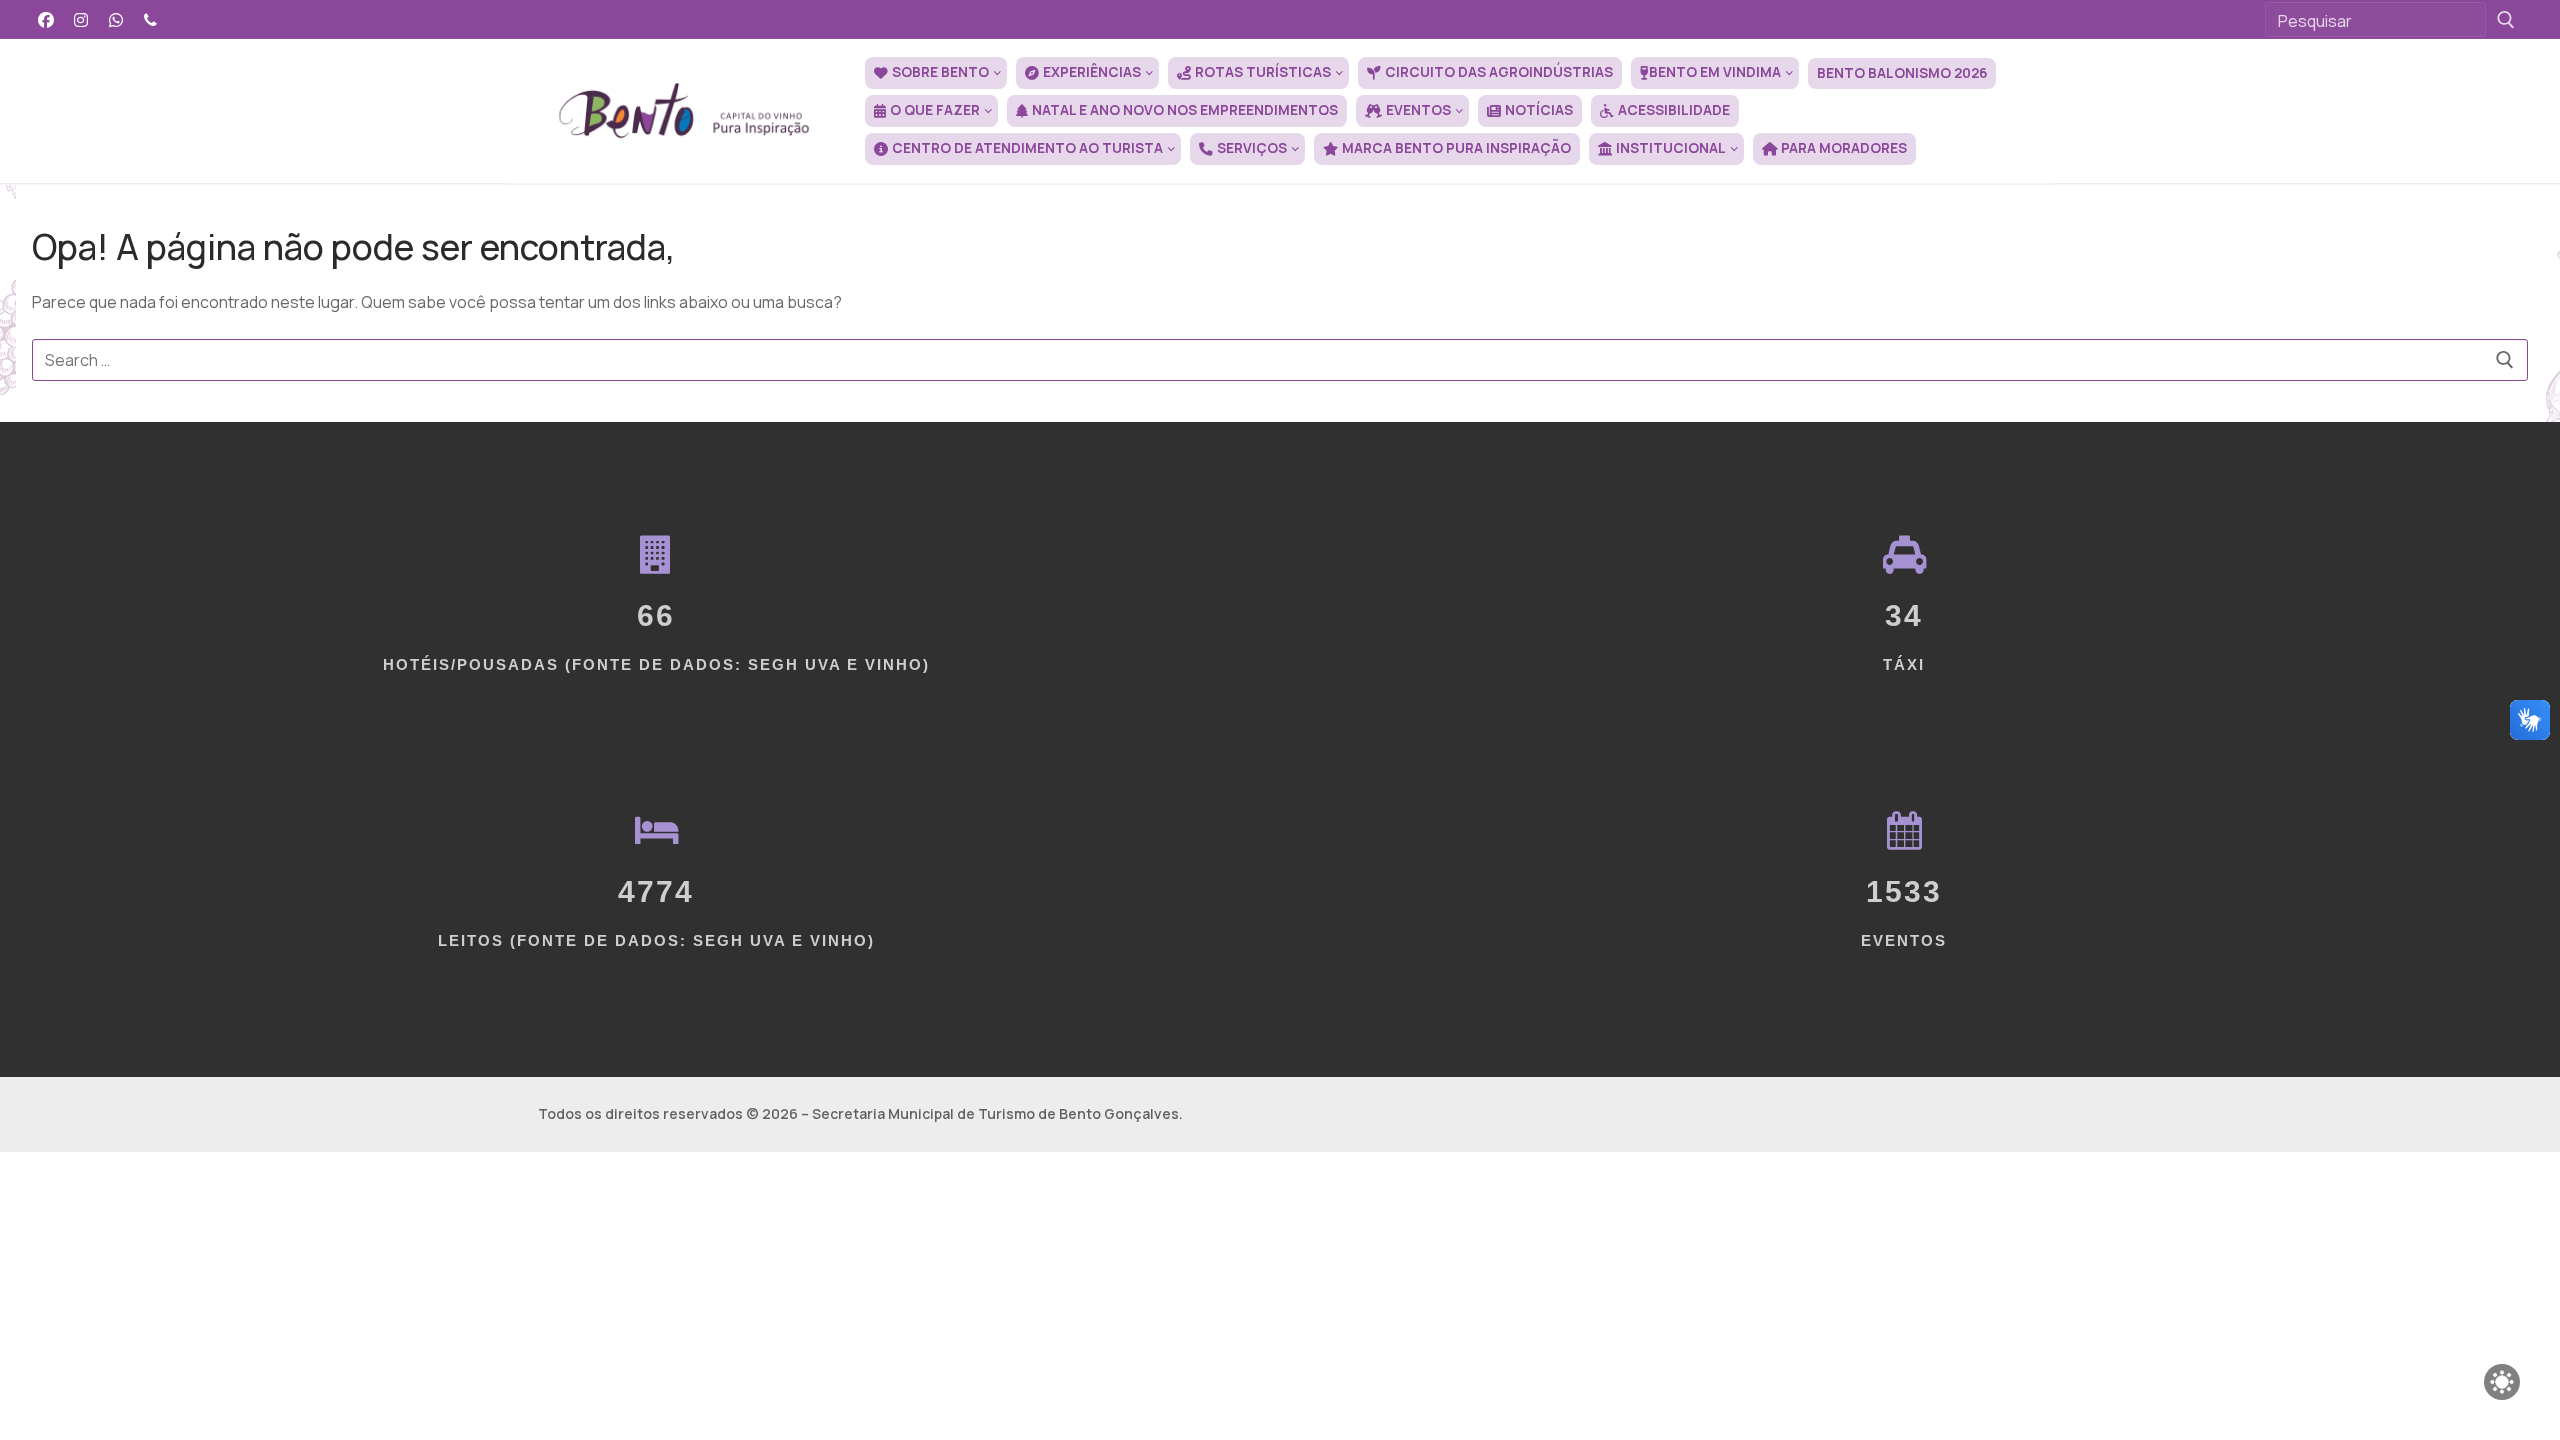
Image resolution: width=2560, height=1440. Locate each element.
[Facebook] (46, 19)
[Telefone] (150, 19)
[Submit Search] (2506, 19)
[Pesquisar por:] (1280, 360)
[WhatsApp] (116, 19)
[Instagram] (81, 19)
